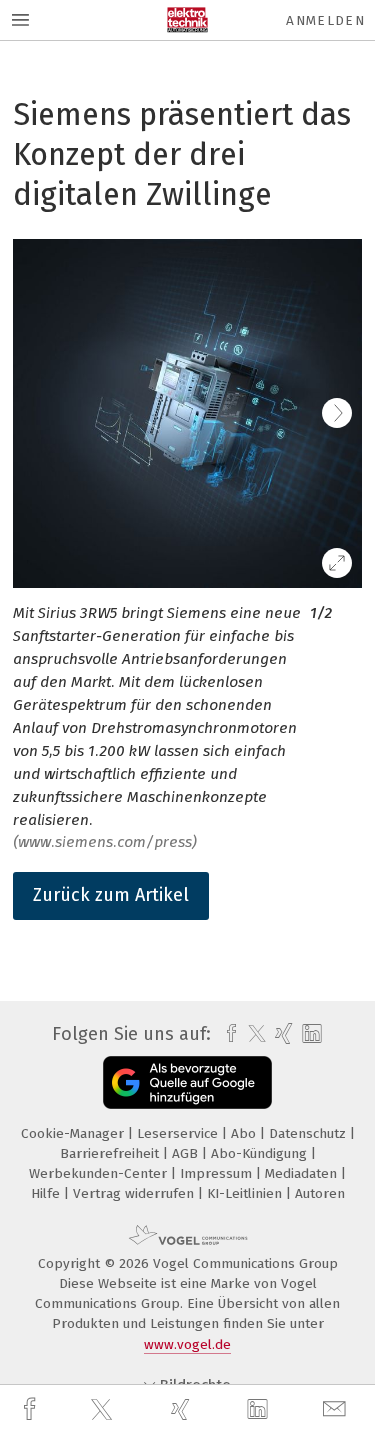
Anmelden (325, 20)
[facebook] (32, 1409)
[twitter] (104, 1410)
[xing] (183, 1409)
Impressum (218, 1173)
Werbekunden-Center (100, 1173)
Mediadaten (303, 1173)
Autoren (320, 1193)
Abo (245, 1133)
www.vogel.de (187, 1344)
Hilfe (47, 1193)
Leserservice (179, 1133)
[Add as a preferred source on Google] (187, 1082)
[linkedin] (260, 1410)
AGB (187, 1153)
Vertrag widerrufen (135, 1193)
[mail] (337, 1409)
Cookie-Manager (74, 1133)
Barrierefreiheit (111, 1153)
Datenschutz (309, 1133)
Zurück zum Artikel (111, 895)
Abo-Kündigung (261, 1153)
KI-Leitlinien (246, 1193)
